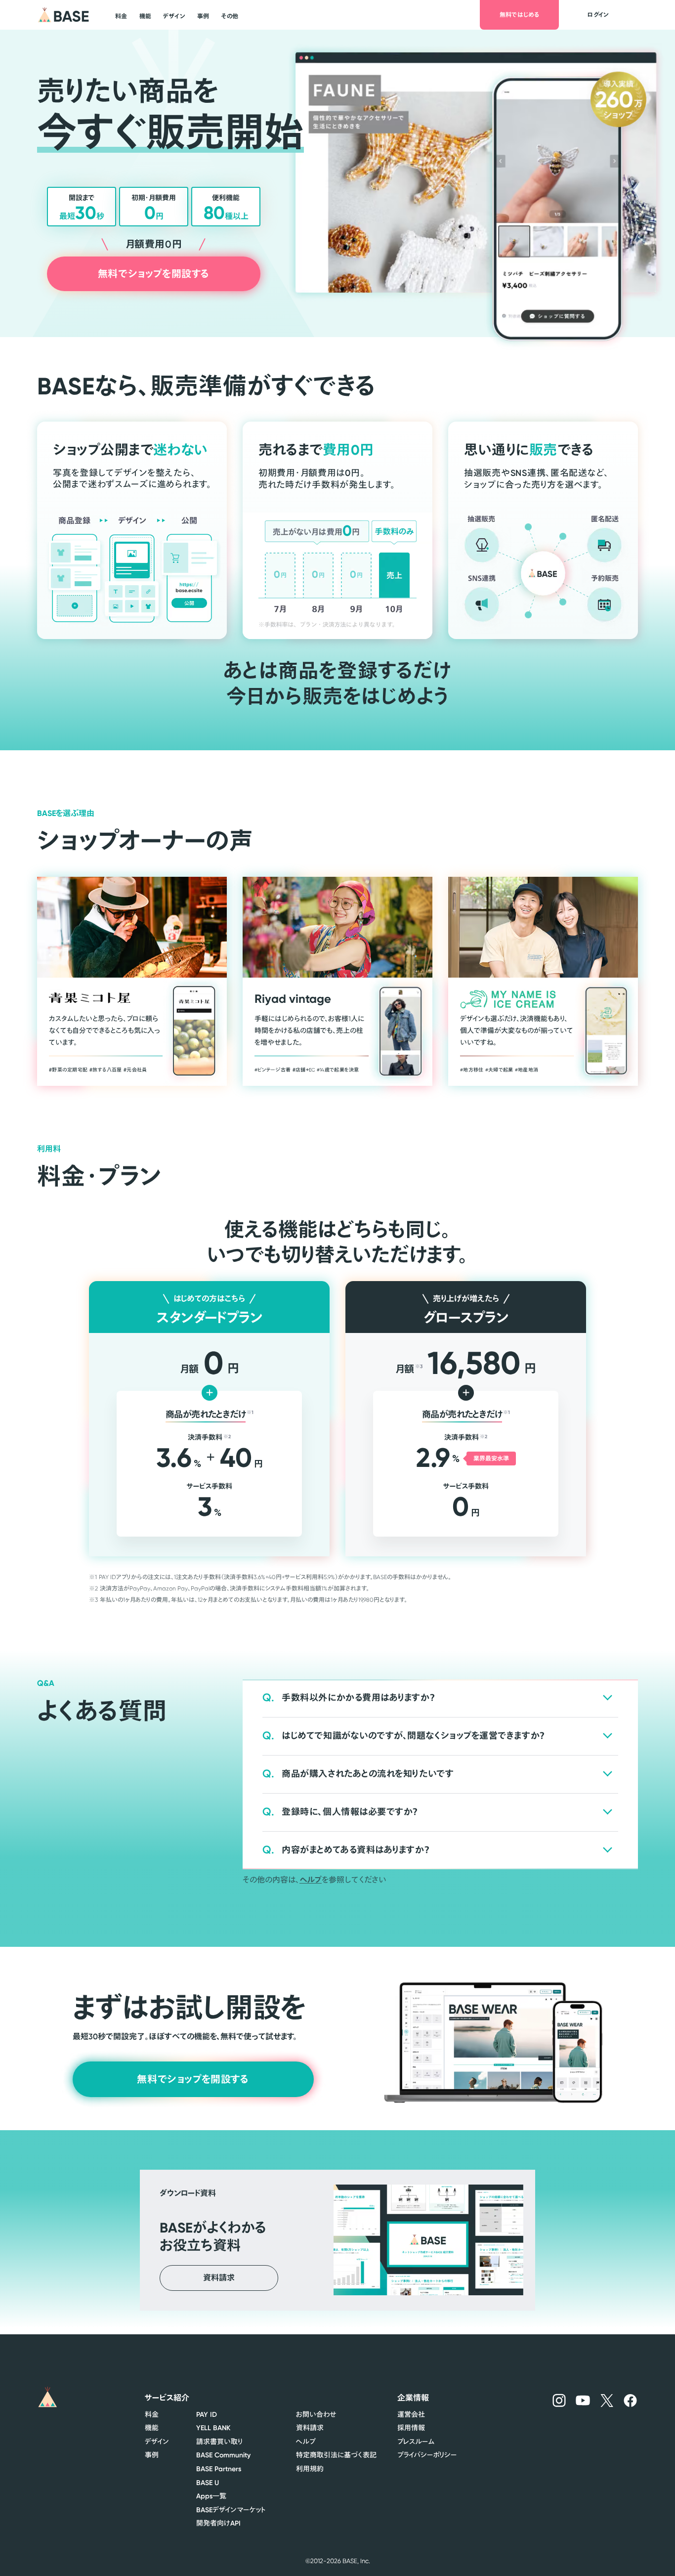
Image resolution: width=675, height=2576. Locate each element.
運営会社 (411, 2414)
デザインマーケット (231, 2510)
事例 (152, 2455)
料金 (152, 2414)
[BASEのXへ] (607, 2400)
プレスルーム (416, 2442)
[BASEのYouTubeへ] (583, 2400)
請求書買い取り (219, 2442)
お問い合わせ (316, 2414)
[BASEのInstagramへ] (559, 2400)
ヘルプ (311, 1880)
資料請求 (310, 2428)
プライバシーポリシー (427, 2455)
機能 (152, 2428)
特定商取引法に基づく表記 (336, 2455)
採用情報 (411, 2428)
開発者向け (218, 2523)
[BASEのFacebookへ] (630, 2400)
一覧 (211, 2496)
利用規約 (310, 2469)
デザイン (157, 2442)
